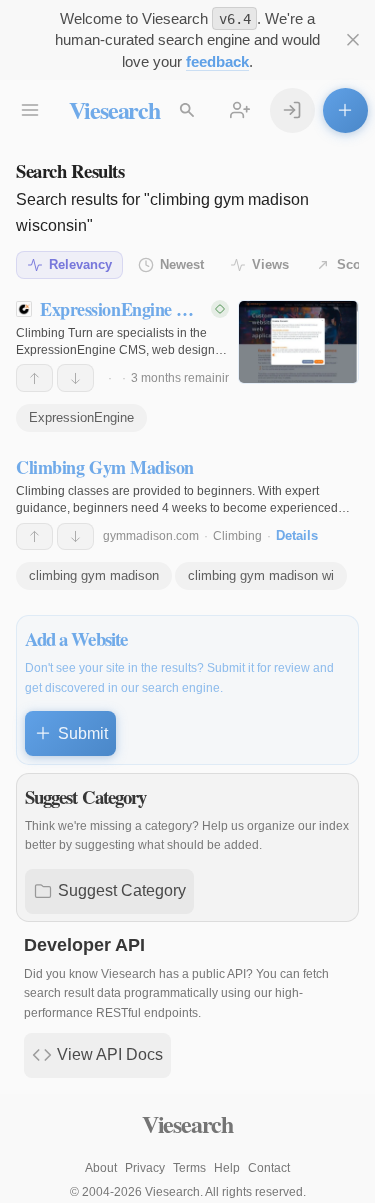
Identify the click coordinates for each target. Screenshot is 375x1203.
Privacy (145, 1168)
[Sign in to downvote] (75, 378)
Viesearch (114, 109)
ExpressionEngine (81, 417)
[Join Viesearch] (240, 110)
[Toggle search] (187, 110)
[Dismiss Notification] (353, 40)
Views (270, 264)
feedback (217, 61)
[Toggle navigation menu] (30, 110)
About (101, 1168)
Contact (269, 1168)
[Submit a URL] (345, 110)
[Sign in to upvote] (34, 378)
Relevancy (80, 264)
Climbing (237, 536)
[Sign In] (292, 110)
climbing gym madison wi (261, 575)
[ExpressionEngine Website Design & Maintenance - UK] (298, 342)
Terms (189, 1168)
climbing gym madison (94, 575)
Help (227, 1168)
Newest (182, 264)
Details (297, 535)
